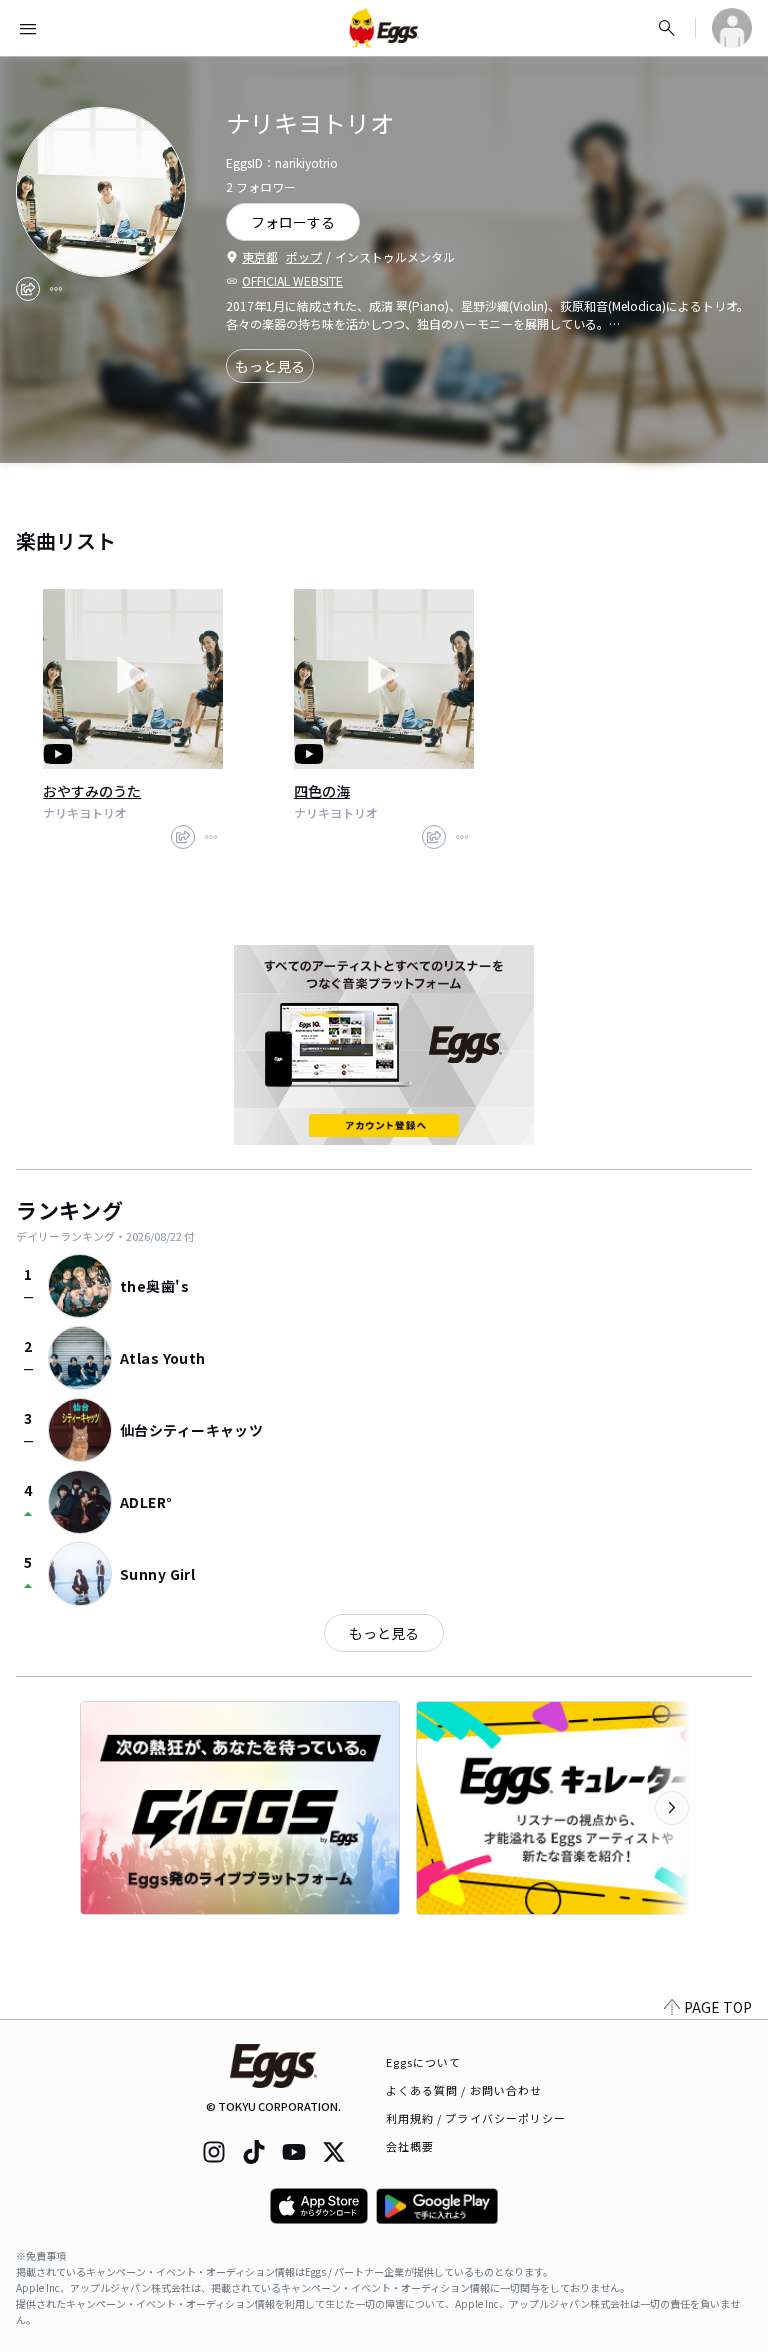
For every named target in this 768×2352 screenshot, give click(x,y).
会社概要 (410, 2146)
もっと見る (270, 366)
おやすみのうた (92, 791)
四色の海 (322, 791)
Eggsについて (424, 2062)
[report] (56, 289)
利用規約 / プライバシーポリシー (476, 2118)
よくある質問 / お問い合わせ (464, 2090)
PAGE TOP (718, 2007)
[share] (28, 289)
